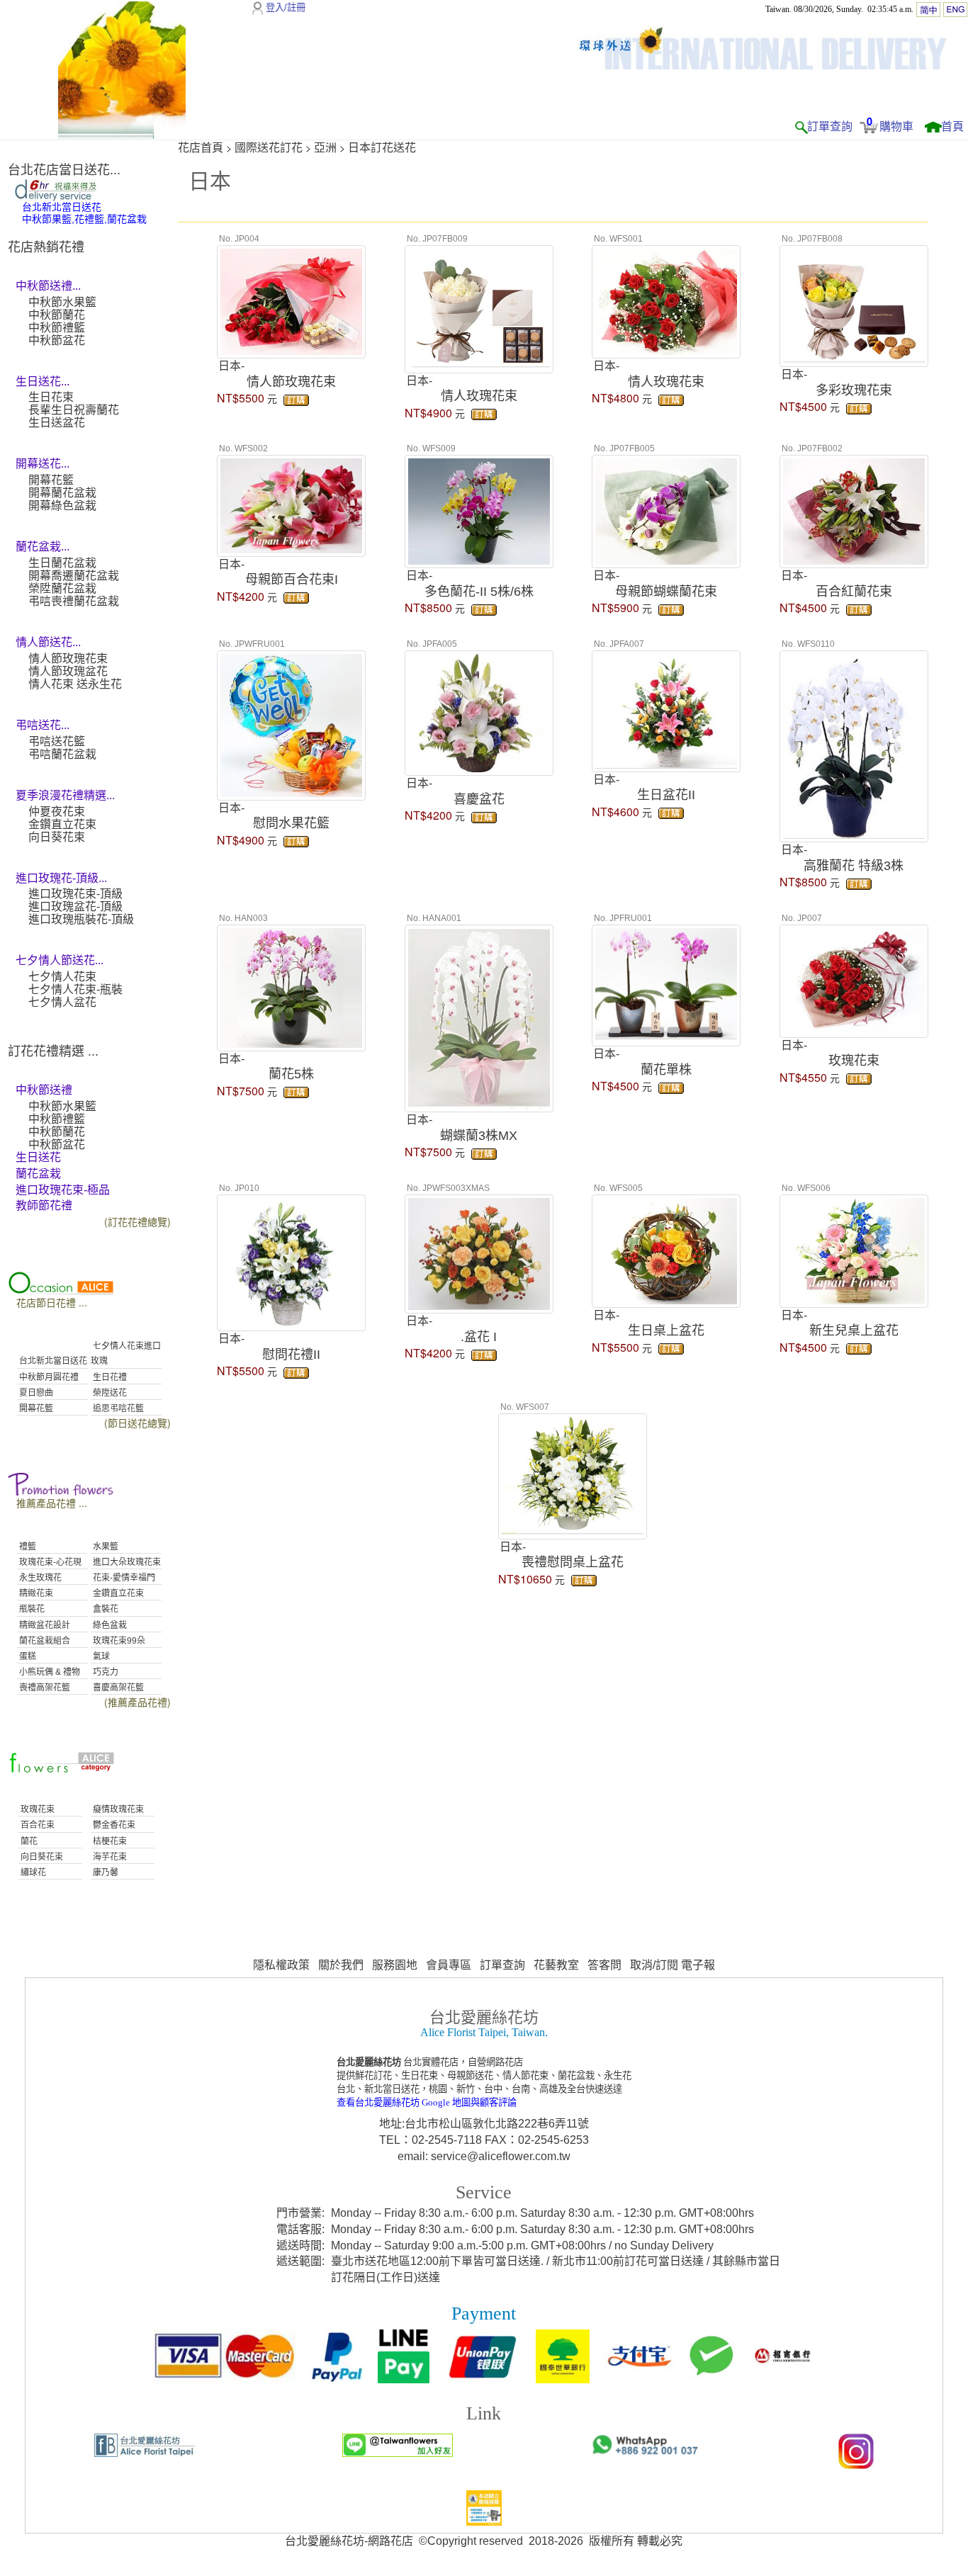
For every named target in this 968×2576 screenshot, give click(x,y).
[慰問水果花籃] (291, 723)
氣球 (100, 1656)
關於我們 (341, 1965)
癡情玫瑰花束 (117, 1809)
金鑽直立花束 (62, 824)
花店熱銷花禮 (46, 247)
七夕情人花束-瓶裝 (75, 989)
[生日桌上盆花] (666, 1249)
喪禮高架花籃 (44, 1688)
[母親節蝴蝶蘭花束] (666, 510)
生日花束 (51, 397)
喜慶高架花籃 (117, 1688)
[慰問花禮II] (291, 1261)
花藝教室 (556, 1965)
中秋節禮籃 (57, 328)
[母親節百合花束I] (291, 504)
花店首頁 (201, 148)
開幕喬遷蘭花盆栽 (74, 576)
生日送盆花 (57, 423)
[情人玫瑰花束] (479, 307)
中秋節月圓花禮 (48, 1377)
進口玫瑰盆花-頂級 (75, 906)
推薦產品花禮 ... (52, 1503)
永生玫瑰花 (39, 1578)
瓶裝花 (31, 1609)
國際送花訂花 (269, 148)
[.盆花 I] (479, 1253)
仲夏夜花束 (57, 812)
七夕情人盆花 (62, 1002)
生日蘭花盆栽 (62, 563)
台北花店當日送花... (64, 170)
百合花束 (36, 1825)
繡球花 (32, 1872)
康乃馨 (105, 1872)
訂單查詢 (830, 126)
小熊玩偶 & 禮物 (49, 1672)
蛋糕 (27, 1656)
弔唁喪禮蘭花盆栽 (74, 601)
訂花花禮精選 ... (53, 1051)
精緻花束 (35, 1593)
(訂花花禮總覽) (137, 1221)
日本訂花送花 (382, 148)
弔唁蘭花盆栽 (62, 754)
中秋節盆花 (57, 340)
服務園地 (395, 1965)
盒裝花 (105, 1609)
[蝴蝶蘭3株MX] (479, 1017)
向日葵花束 (57, 837)
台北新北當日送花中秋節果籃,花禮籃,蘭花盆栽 (84, 213)
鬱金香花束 (113, 1825)
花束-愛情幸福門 (123, 1578)
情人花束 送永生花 (75, 684)
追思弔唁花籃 (117, 1408)
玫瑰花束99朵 (118, 1641)
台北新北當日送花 (52, 1361)
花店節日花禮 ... (52, 1302)
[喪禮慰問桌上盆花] (573, 1474)
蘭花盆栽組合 (44, 1641)
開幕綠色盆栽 (62, 505)
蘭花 (28, 1841)
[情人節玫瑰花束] (291, 300)
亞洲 (325, 148)
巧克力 (105, 1672)
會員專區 (449, 1965)
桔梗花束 (109, 1841)
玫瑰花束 (36, 1809)
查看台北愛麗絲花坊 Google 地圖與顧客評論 (427, 2102)
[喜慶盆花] (479, 711)
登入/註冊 (286, 7)
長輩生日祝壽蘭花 (74, 410)
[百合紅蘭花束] (854, 510)
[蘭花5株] (291, 986)
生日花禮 (109, 1377)
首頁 (952, 126)
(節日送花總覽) (137, 1423)
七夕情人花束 (62, 977)
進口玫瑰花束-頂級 (75, 894)
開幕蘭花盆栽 (62, 493)
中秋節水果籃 (62, 302)
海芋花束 (109, 1857)
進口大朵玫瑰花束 (126, 1562)
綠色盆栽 (109, 1625)
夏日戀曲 (35, 1393)
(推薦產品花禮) (137, 1702)
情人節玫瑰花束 (68, 659)
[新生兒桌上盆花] (854, 1249)
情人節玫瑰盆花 (68, 671)
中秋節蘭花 (57, 315)
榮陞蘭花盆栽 (62, 588)
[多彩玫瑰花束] (854, 305)
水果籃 (105, 1547)
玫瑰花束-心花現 (49, 1562)
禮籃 (27, 1547)
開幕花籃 (51, 480)
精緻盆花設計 (44, 1625)
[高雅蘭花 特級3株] (854, 745)
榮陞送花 (109, 1393)
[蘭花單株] (666, 984)
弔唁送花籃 (57, 741)
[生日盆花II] (666, 709)
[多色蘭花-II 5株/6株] (479, 510)
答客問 (604, 1965)
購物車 (896, 126)
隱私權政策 (281, 1965)
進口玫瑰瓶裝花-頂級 (81, 919)
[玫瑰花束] (854, 979)
